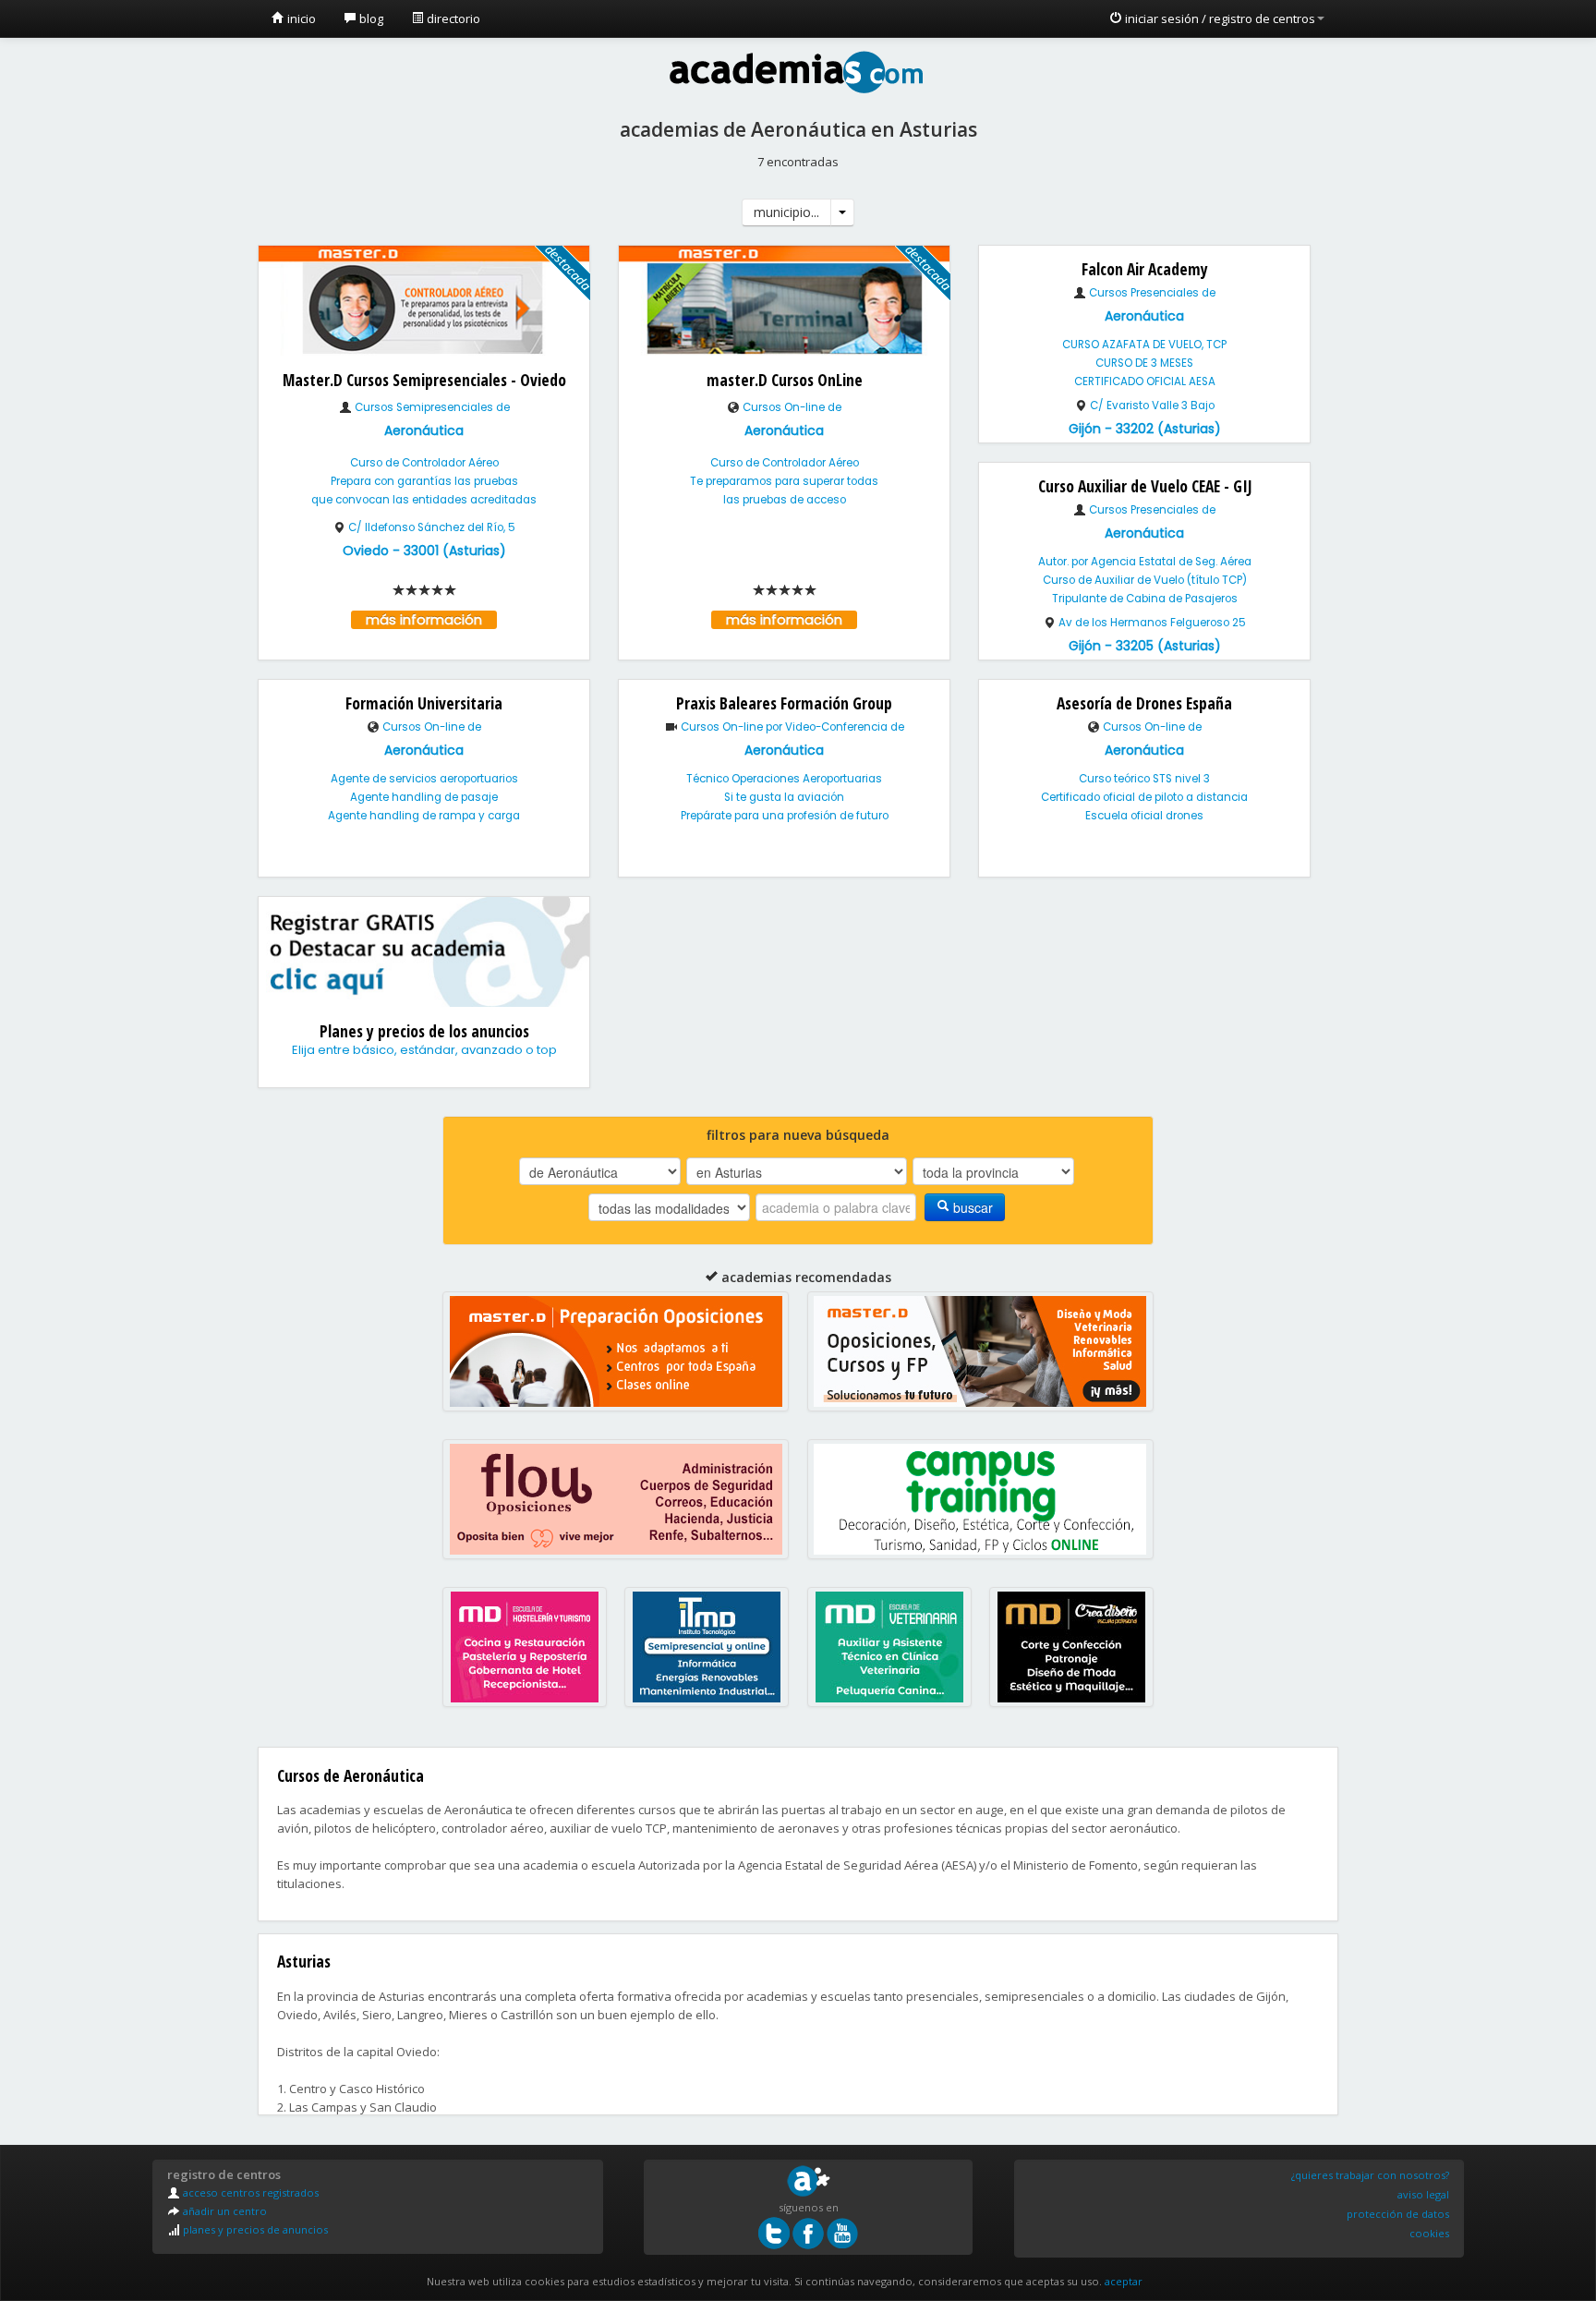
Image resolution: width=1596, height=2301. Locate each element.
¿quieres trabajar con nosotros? (1370, 2175)
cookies (1429, 2233)
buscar (971, 1207)
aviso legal (1423, 2194)
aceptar (1124, 2281)
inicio (300, 18)
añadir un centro (224, 2211)
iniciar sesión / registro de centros (1219, 18)
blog (370, 18)
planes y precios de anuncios (254, 2229)
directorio (452, 18)
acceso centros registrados (249, 2192)
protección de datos (1398, 2214)
